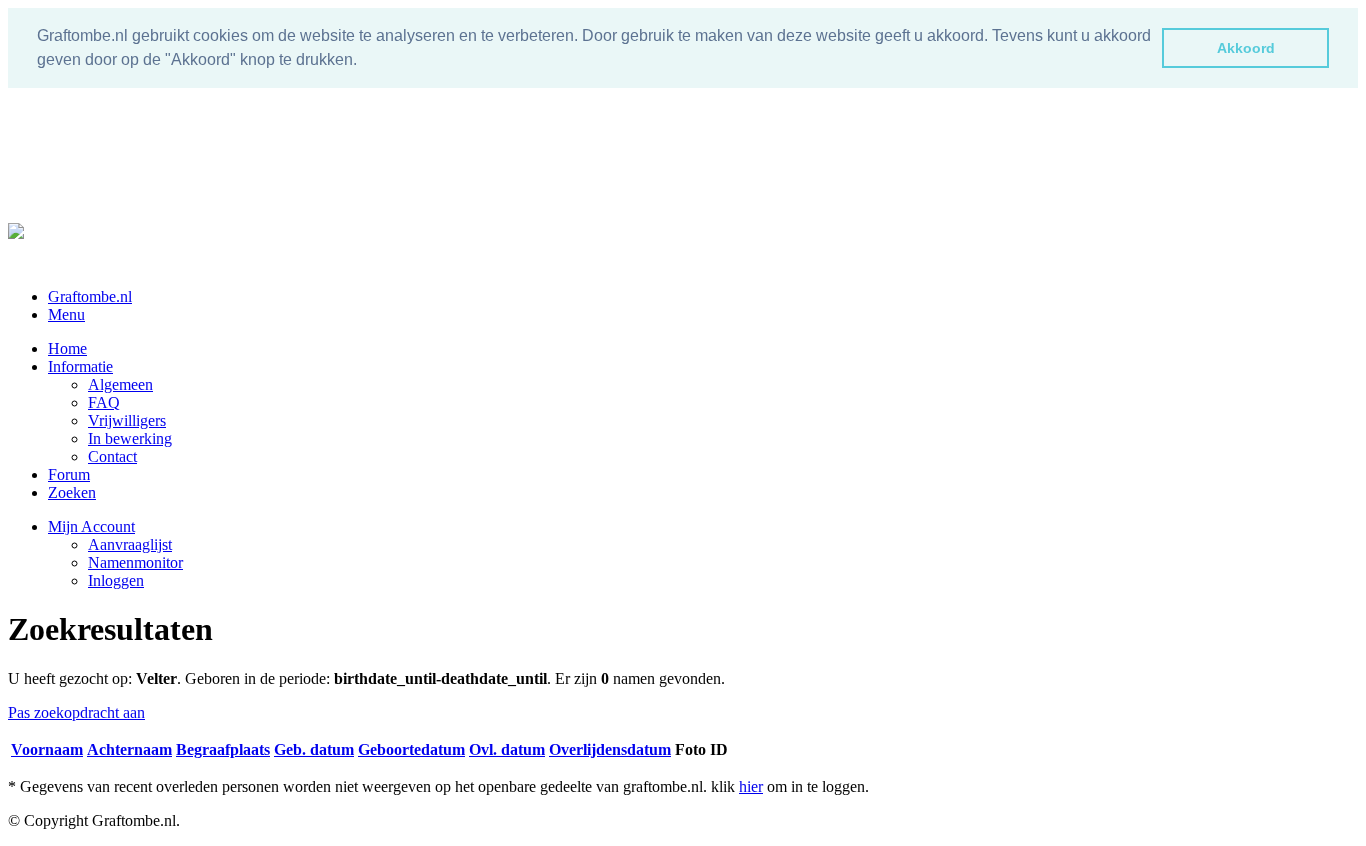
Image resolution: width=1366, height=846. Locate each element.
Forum (69, 474)
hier (751, 786)
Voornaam (47, 749)
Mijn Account (91, 526)
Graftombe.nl (90, 296)
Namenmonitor (135, 562)
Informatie (80, 366)
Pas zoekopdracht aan (76, 712)
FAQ (104, 402)
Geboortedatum (411, 749)
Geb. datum (314, 749)
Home (67, 348)
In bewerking (130, 438)
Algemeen (120, 384)
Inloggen (116, 580)
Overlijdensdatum (610, 749)
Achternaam (129, 749)
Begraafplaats (223, 749)
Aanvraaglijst (130, 544)
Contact (112, 456)
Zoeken (72, 492)
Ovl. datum (507, 749)
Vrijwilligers (127, 420)
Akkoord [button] (1246, 48)
